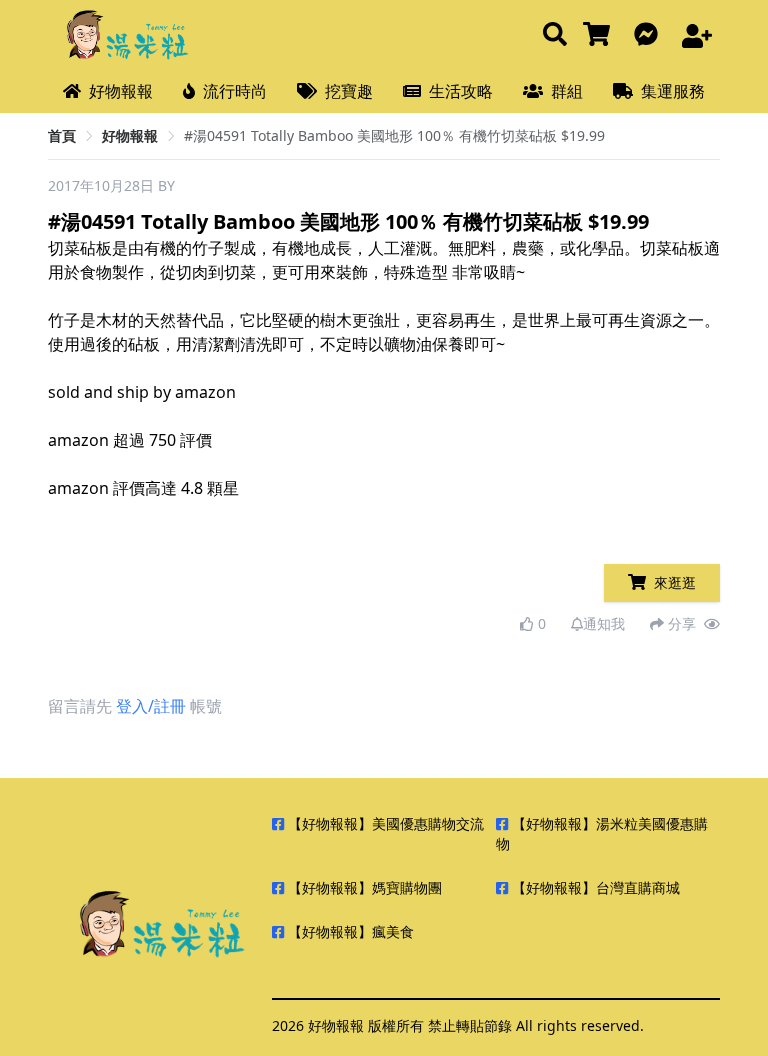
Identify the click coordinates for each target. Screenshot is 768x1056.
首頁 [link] (62, 135)
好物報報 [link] (130, 135)
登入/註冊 (151, 706)
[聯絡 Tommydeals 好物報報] (650, 35)
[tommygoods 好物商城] (600, 35)
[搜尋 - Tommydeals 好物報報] (555, 35)
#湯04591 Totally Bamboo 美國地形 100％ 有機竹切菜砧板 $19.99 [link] (394, 135)
